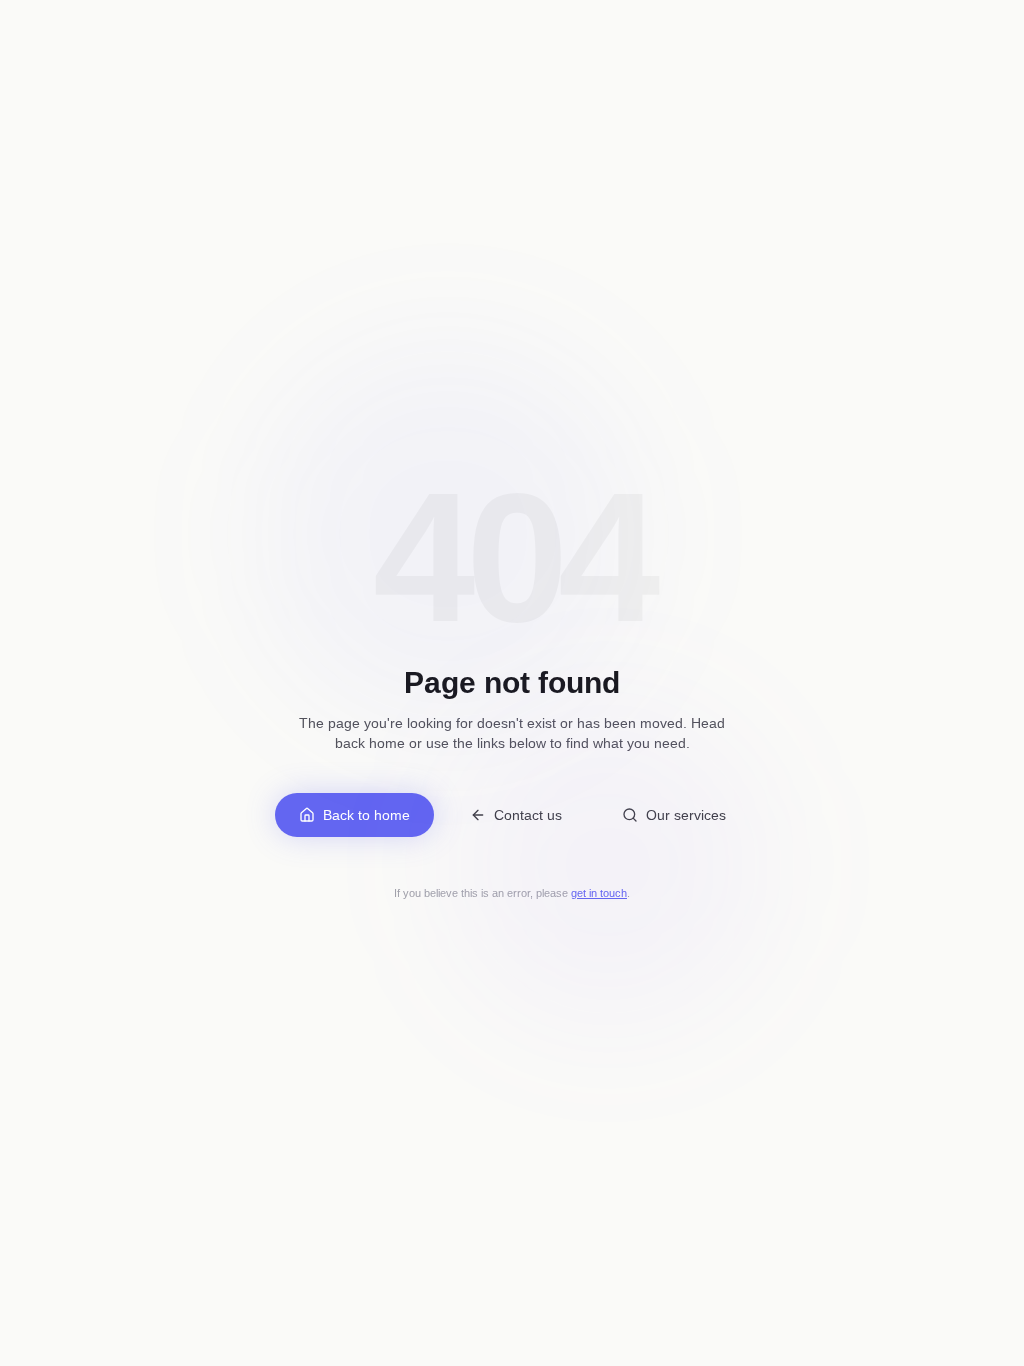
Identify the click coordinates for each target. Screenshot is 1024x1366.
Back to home (366, 815)
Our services (686, 815)
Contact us (528, 815)
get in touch (599, 893)
